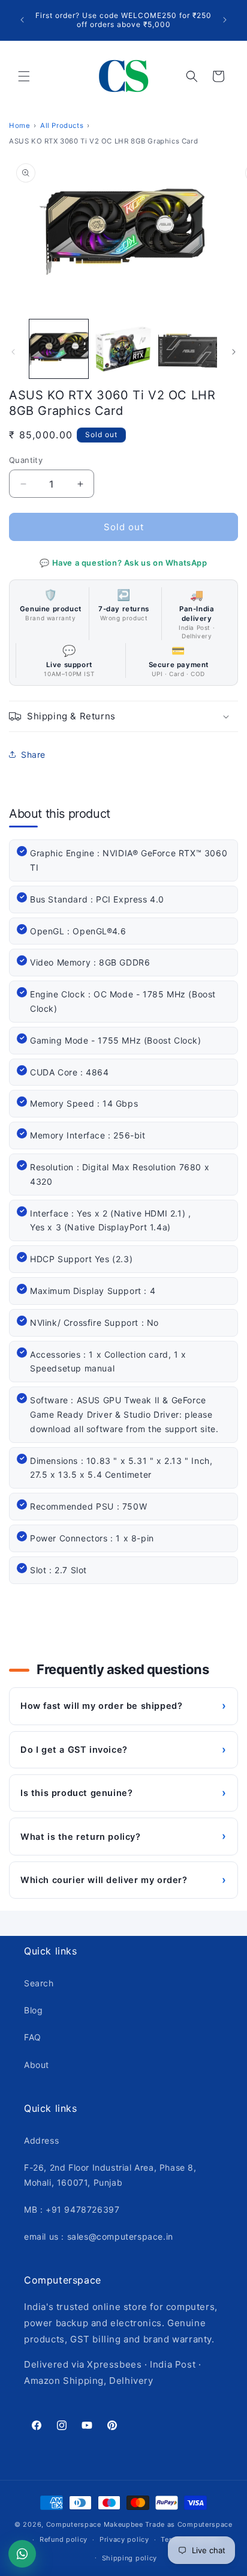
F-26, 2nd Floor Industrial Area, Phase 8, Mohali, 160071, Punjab (110, 2175)
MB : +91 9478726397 (72, 2209)
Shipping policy (130, 2558)
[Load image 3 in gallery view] (188, 349)
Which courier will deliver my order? (123, 1880)
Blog (33, 2010)
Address (41, 2140)
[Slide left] (13, 352)
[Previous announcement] (22, 20)
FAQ (33, 2037)
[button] (24, 76)
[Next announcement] (225, 20)
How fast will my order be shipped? (123, 1706)
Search (39, 1983)
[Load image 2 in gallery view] (123, 349)
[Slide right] (234, 352)
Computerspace (74, 2524)
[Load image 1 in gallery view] (59, 349)
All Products (62, 125)
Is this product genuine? (123, 1793)
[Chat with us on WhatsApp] (22, 2554)
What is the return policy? (123, 1836)
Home (19, 125)
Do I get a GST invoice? (123, 1749)
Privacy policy (124, 2539)
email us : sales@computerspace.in (99, 2236)
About (37, 2065)
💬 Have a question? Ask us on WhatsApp (123, 563)
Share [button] (33, 754)
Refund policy (64, 2539)
